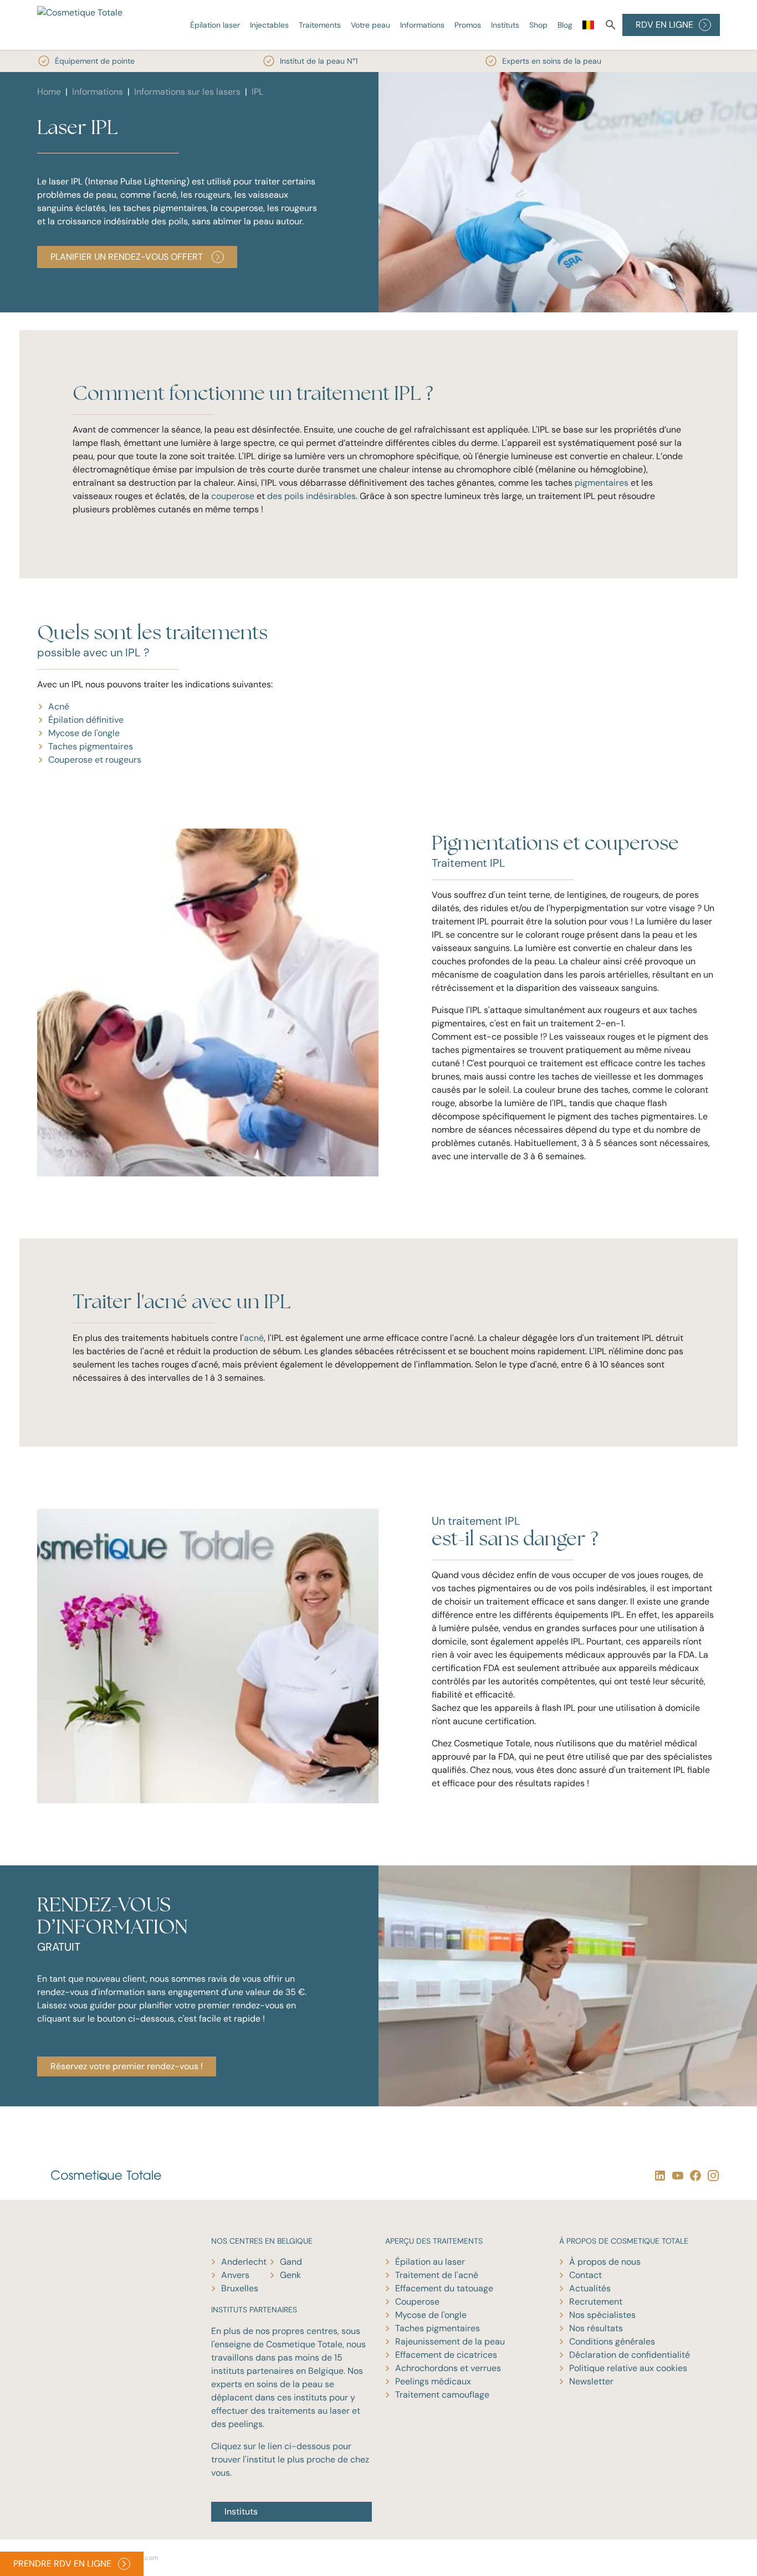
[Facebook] (693, 2175)
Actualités (590, 2288)
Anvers (235, 2275)
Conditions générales (612, 2341)
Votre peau (370, 25)
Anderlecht (244, 2262)
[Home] (85, 25)
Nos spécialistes (602, 2315)
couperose (233, 496)
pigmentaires (603, 483)
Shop (538, 25)
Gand (291, 2262)
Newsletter (591, 2381)
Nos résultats (596, 2328)
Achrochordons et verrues (448, 2368)
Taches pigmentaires (91, 746)
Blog (565, 25)
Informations (422, 25)
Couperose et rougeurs (95, 760)
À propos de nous (605, 2262)
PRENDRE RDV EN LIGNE (62, 2564)
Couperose (417, 2302)
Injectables (269, 25)
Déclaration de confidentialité (630, 2355)
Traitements (320, 25)
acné (254, 1338)
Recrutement (596, 2302)
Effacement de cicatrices (446, 2355)
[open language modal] (588, 27)
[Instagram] (711, 2175)
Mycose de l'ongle (84, 733)
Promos (468, 25)
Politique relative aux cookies (628, 2368)
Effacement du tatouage (444, 2288)
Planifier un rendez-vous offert (127, 257)
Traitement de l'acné (437, 2275)
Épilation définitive (86, 720)
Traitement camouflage (442, 2395)
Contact (585, 2275)
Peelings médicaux (433, 2381)
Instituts (505, 25)
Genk (290, 2275)
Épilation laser (215, 25)
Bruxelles (240, 2288)
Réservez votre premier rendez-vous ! (127, 2066)
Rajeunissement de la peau (450, 2341)
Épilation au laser (430, 2262)
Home (49, 92)
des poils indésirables (311, 496)
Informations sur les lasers (187, 92)
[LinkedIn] (658, 2175)
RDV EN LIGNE (664, 25)
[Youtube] (676, 2175)
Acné (59, 706)
